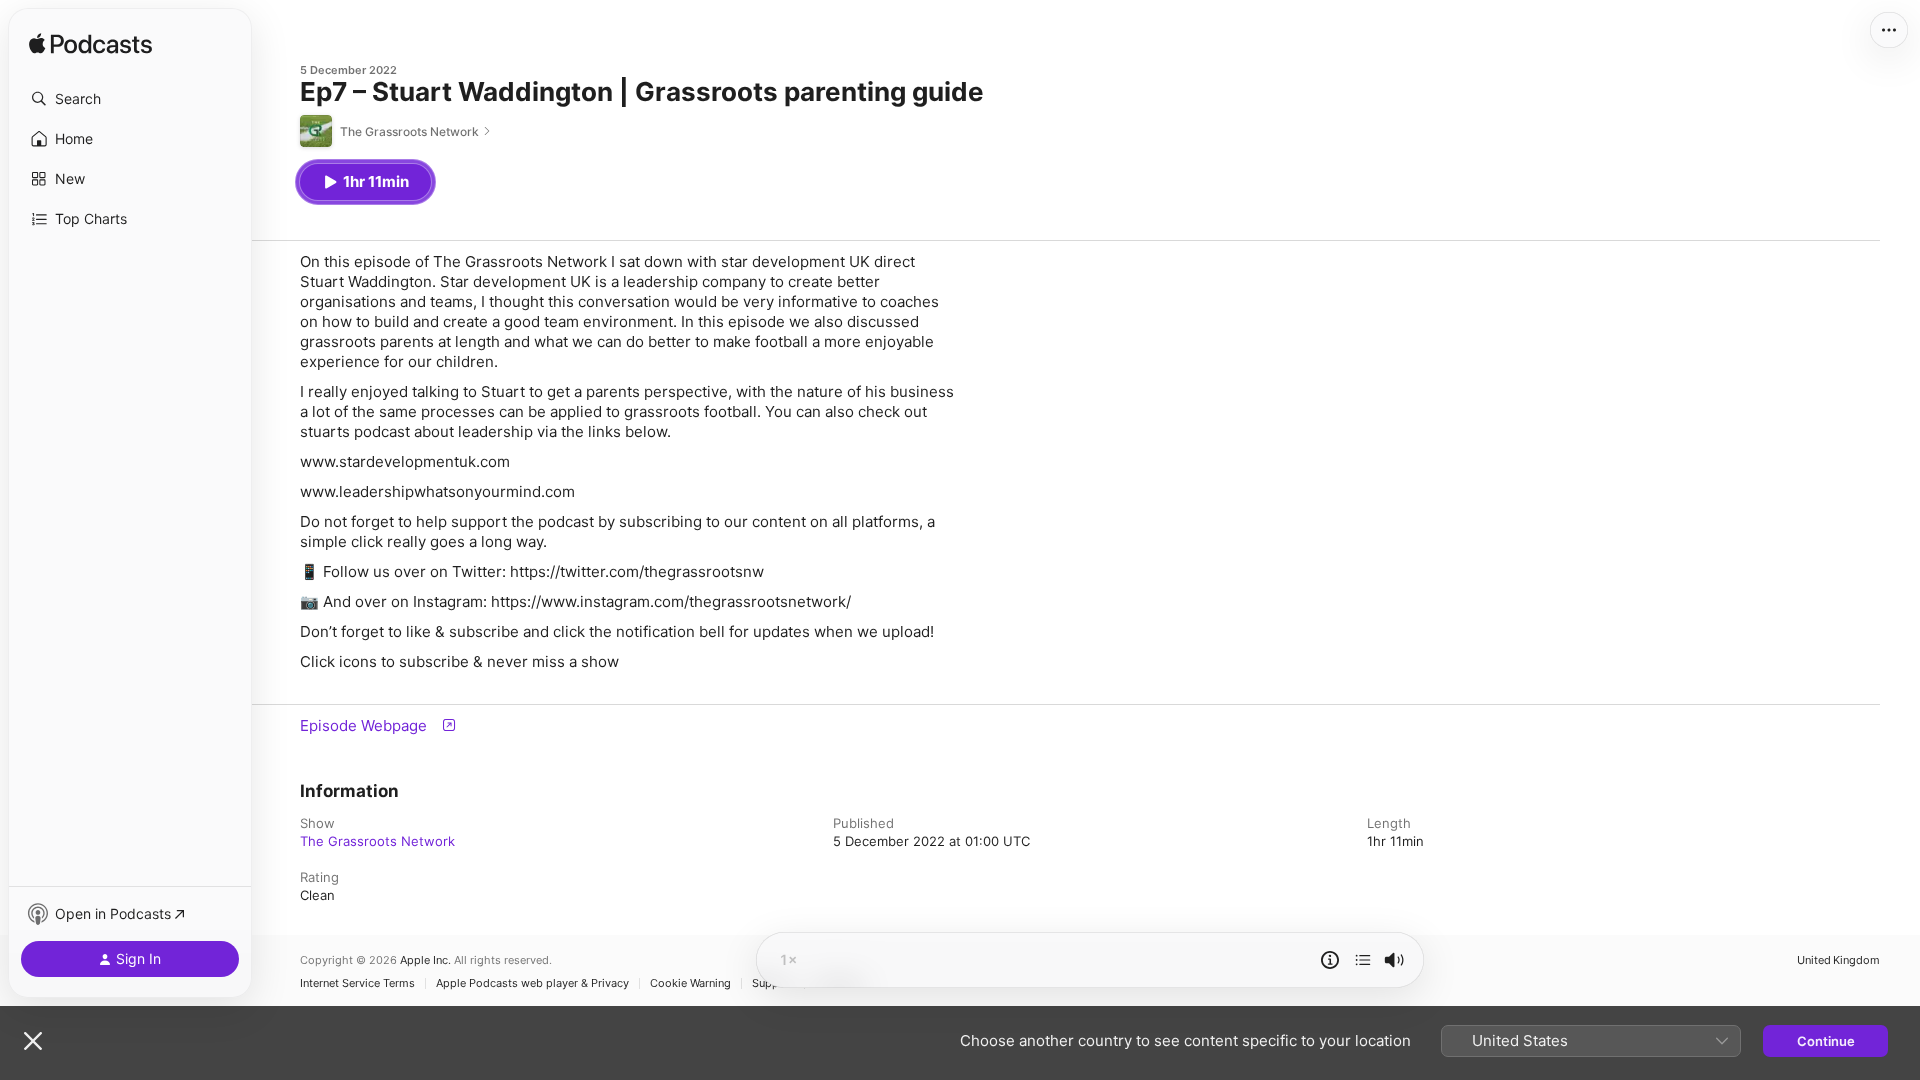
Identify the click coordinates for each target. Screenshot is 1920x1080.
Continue (1826, 1041)
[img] (90, 45)
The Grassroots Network (377, 841)
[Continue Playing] (1363, 960)
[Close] (33, 1041)
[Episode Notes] (1330, 960)
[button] (130, 99)
